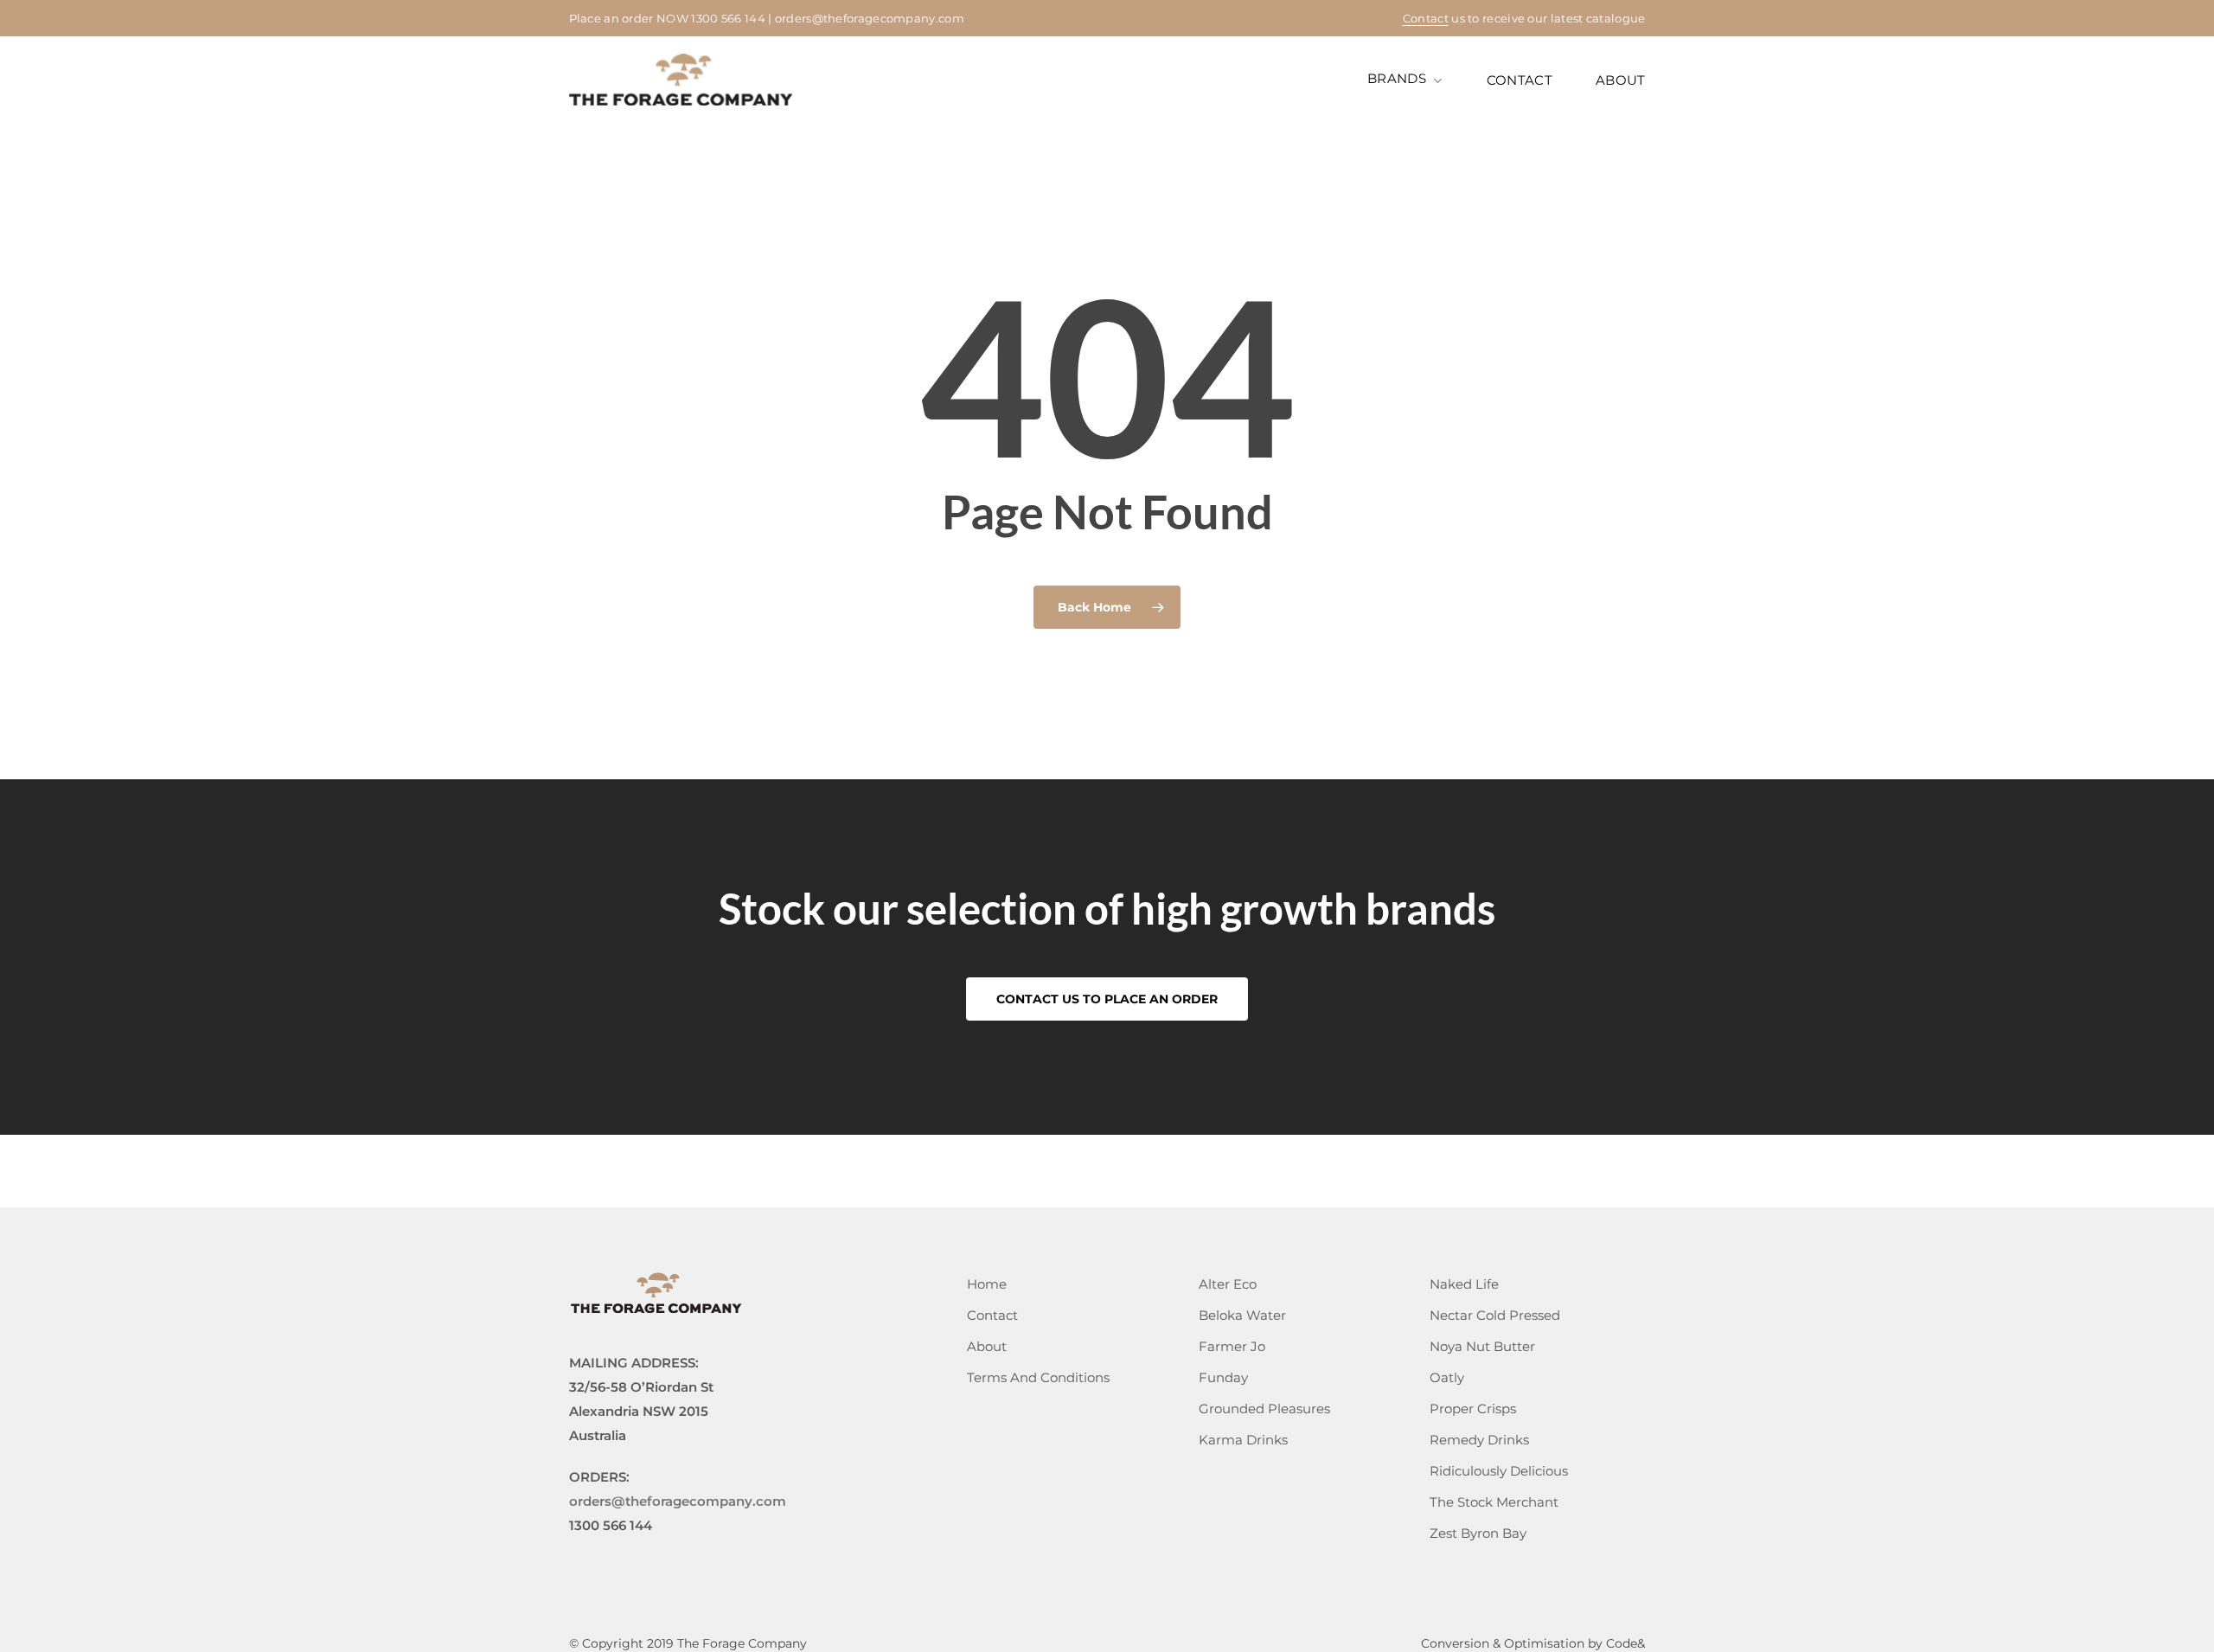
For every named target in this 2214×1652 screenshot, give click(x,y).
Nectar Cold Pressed (1495, 1315)
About (987, 1346)
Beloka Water (1242, 1315)
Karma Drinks (1243, 1440)
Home (987, 1284)
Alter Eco (1228, 1284)
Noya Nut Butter (1482, 1346)
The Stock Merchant (1494, 1502)
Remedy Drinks (1479, 1440)
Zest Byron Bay (1478, 1533)
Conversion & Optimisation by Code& (1533, 1643)
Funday (1223, 1377)
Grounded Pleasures (1264, 1409)
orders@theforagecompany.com (870, 18)
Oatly (1447, 1377)
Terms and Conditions (1038, 1377)
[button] (1107, 999)
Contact (1426, 18)
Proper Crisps (1473, 1409)
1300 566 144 (728, 18)
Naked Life (1464, 1284)
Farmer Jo (1232, 1346)
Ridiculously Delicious (1499, 1471)
